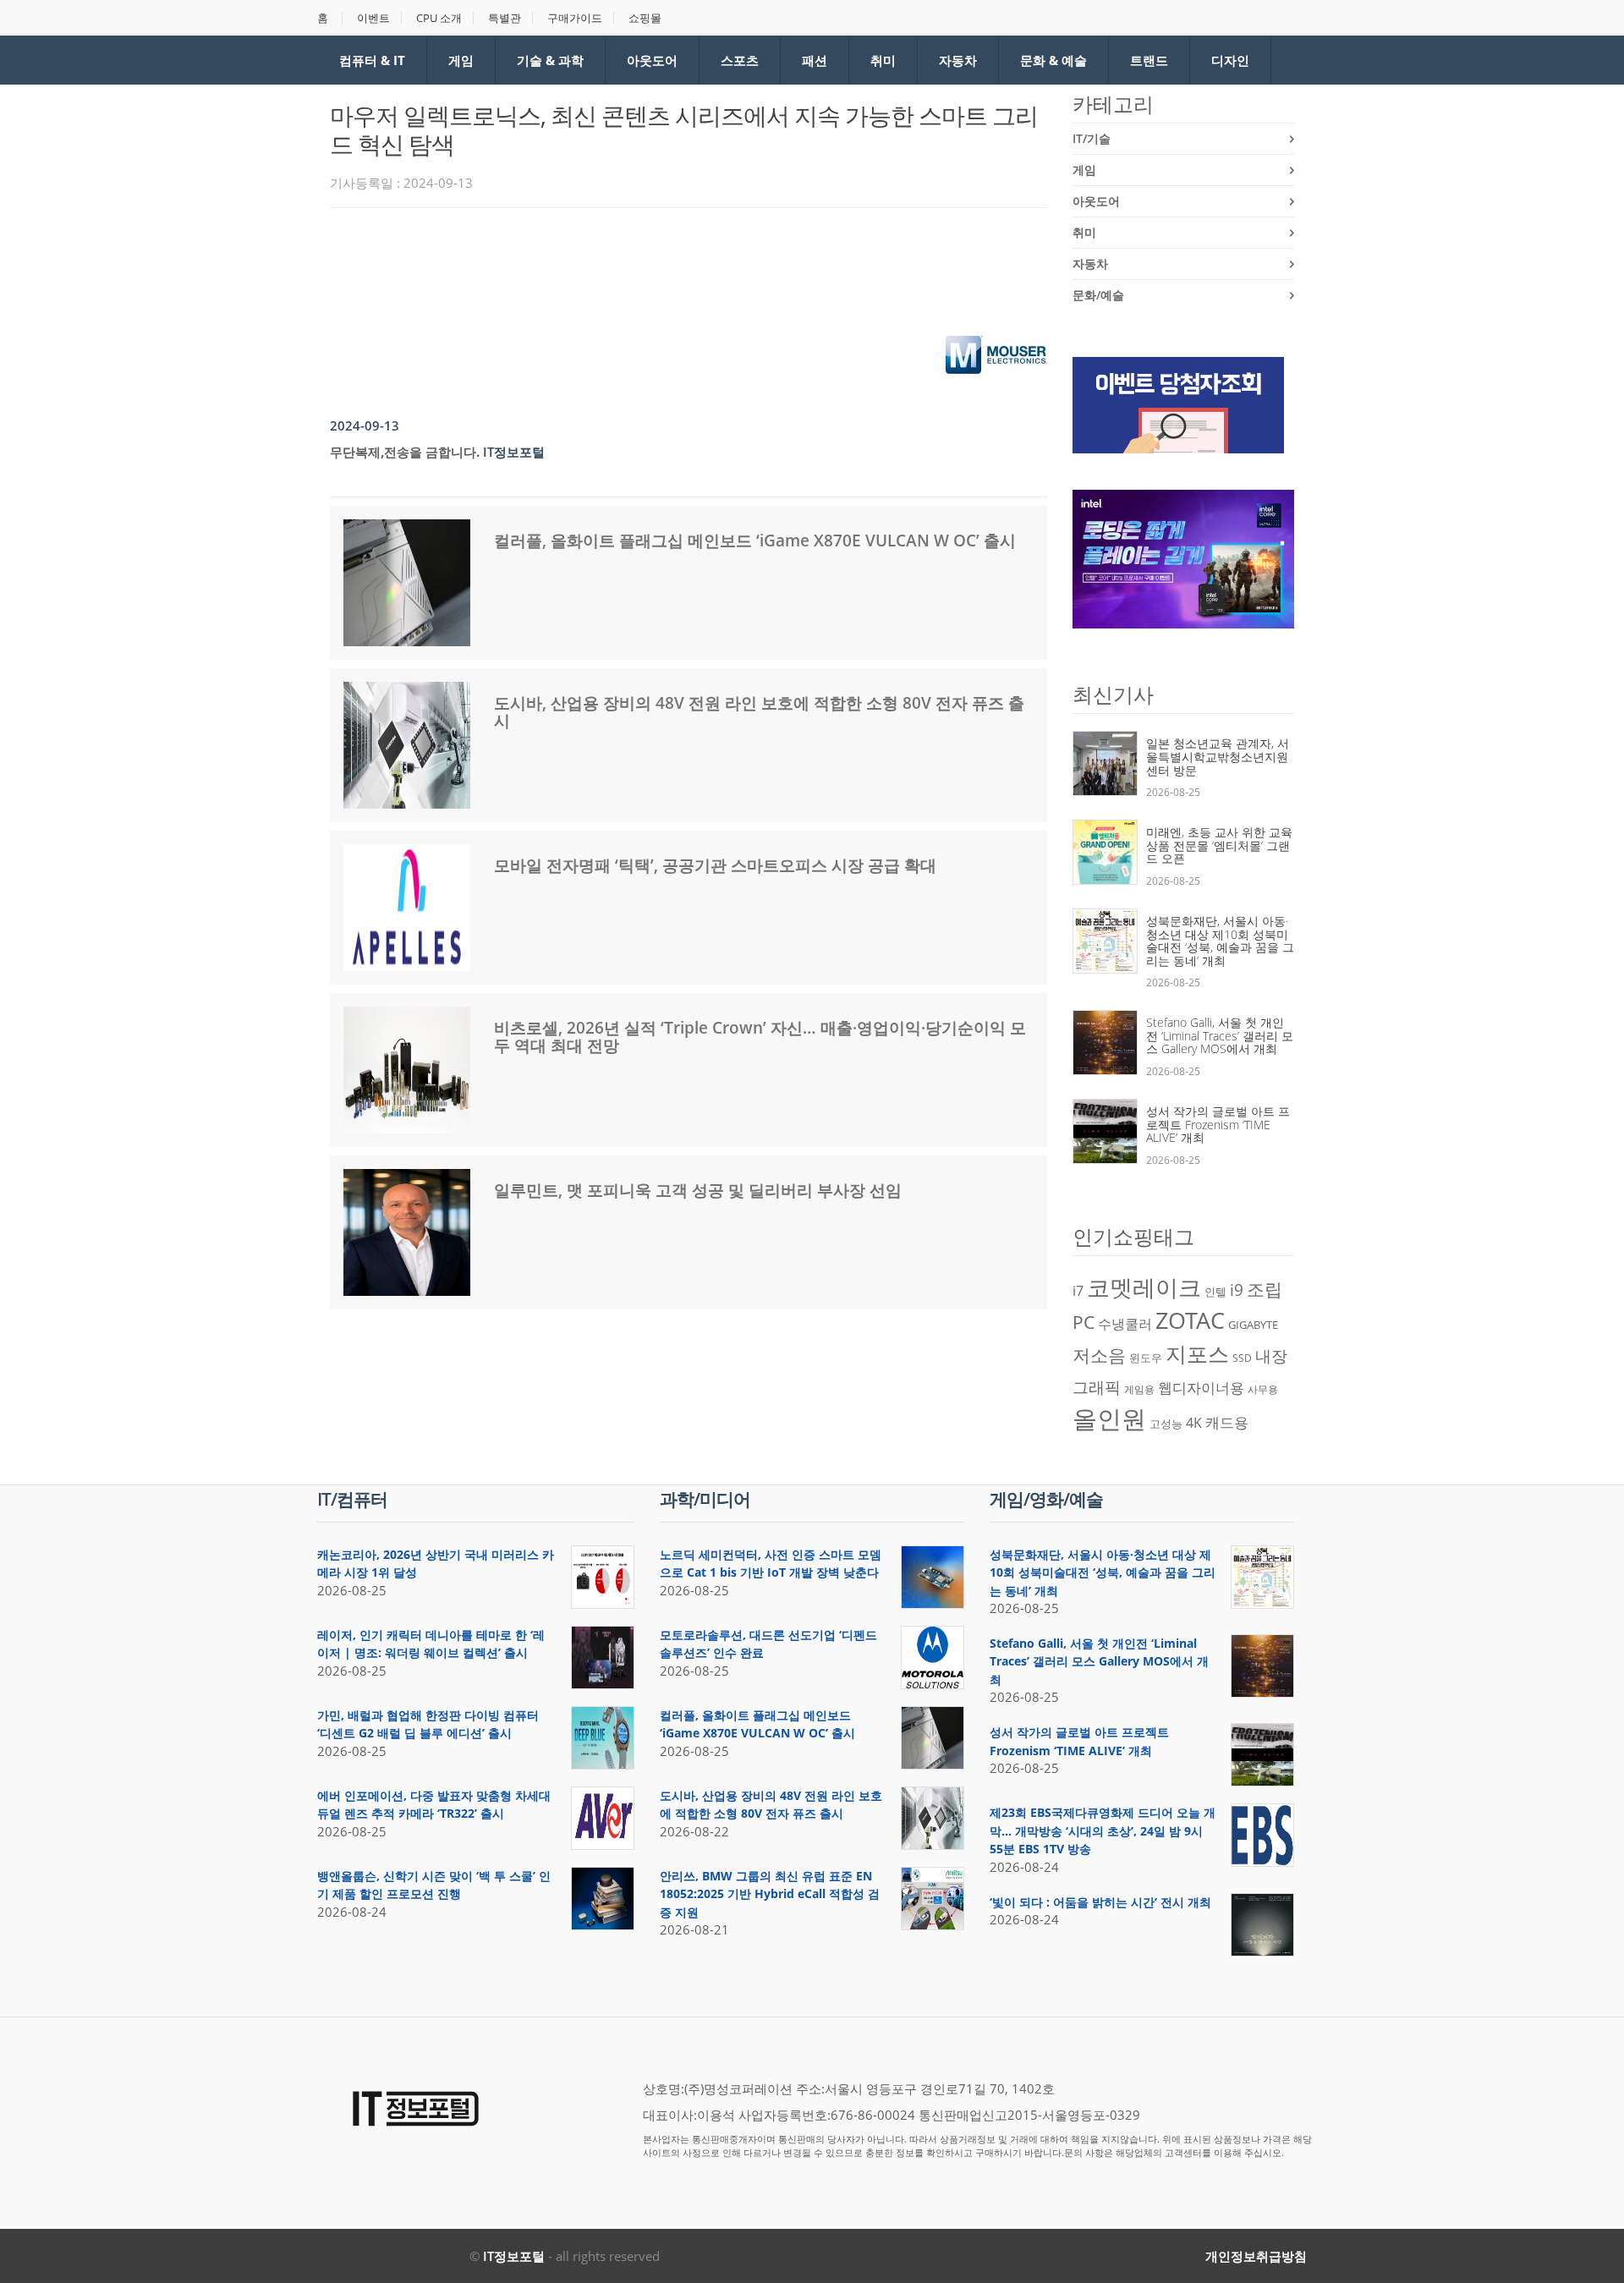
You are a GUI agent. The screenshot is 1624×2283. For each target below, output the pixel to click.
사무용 (1263, 1389)
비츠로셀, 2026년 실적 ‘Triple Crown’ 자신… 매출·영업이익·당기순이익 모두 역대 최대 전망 (760, 1037)
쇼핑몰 (645, 18)
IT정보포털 (514, 2256)
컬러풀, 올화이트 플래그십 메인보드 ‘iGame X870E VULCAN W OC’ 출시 (755, 541)
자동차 (958, 60)
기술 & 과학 (550, 60)
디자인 (1230, 60)
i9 (1237, 1290)
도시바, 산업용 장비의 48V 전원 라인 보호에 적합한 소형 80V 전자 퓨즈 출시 (759, 712)
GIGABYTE (1253, 1325)
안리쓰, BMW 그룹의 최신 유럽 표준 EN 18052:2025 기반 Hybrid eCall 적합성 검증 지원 (770, 1894)
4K (1194, 1423)
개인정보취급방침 (1256, 2256)
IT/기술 (1092, 138)
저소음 (1099, 1355)
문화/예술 (1098, 295)
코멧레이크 (1144, 1287)
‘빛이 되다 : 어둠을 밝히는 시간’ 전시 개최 (1100, 1902)
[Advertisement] (638, 267)
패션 (815, 60)
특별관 (505, 18)
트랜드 (1149, 60)
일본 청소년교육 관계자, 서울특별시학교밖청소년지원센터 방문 (1218, 756)
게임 (461, 60)
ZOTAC (1190, 1320)
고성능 (1166, 1424)
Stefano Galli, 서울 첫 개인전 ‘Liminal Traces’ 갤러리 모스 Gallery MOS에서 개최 (1220, 1035)
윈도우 (1146, 1358)
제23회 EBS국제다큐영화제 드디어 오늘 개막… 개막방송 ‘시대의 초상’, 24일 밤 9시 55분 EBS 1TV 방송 (1103, 1830)
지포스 (1197, 1353)
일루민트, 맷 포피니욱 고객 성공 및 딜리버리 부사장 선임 (698, 1190)
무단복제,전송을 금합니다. (405, 452)
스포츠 (740, 60)
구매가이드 (575, 18)
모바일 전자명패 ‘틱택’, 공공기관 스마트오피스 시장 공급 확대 (715, 865)
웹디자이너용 (1201, 1387)
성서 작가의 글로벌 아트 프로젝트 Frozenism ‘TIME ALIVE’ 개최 (1218, 1124)
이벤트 (373, 18)
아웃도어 (652, 60)
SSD (1242, 1358)
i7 (1078, 1291)
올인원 (1109, 1419)
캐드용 (1227, 1422)
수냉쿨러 (1125, 1324)
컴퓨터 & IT (372, 60)
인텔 (1215, 1292)
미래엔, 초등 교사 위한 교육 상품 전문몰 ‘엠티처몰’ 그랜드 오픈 (1219, 845)
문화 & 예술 (1053, 60)
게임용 (1139, 1389)
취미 (883, 60)
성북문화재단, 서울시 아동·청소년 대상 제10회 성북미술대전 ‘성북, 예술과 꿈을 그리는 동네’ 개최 (1220, 941)
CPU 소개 (439, 18)
